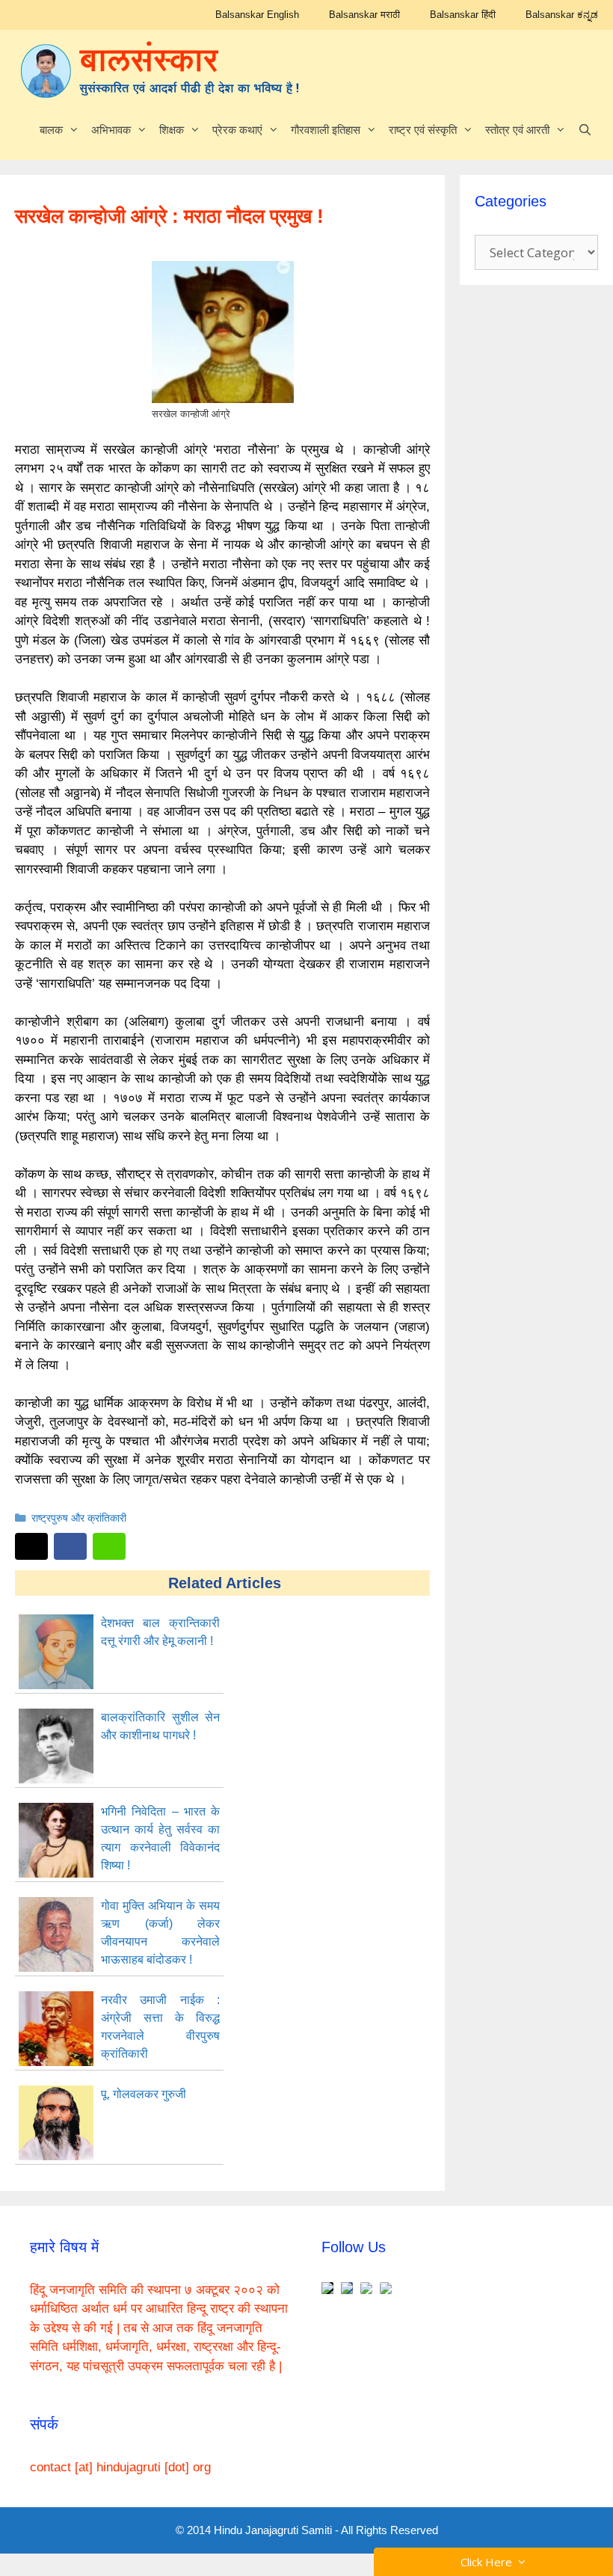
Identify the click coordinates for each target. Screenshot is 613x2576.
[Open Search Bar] (585, 130)
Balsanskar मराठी (364, 15)
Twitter (31, 1546)
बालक (51, 130)
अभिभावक (111, 130)
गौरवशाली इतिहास (326, 130)
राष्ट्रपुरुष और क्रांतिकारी (79, 1518)
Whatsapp (109, 1546)
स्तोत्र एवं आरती (517, 130)
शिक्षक (172, 130)
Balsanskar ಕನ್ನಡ (562, 15)
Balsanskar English (257, 15)
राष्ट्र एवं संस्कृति (423, 130)
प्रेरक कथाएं (237, 130)
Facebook (70, 1546)
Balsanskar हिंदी (463, 15)
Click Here (489, 2562)
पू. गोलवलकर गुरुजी (144, 2094)
